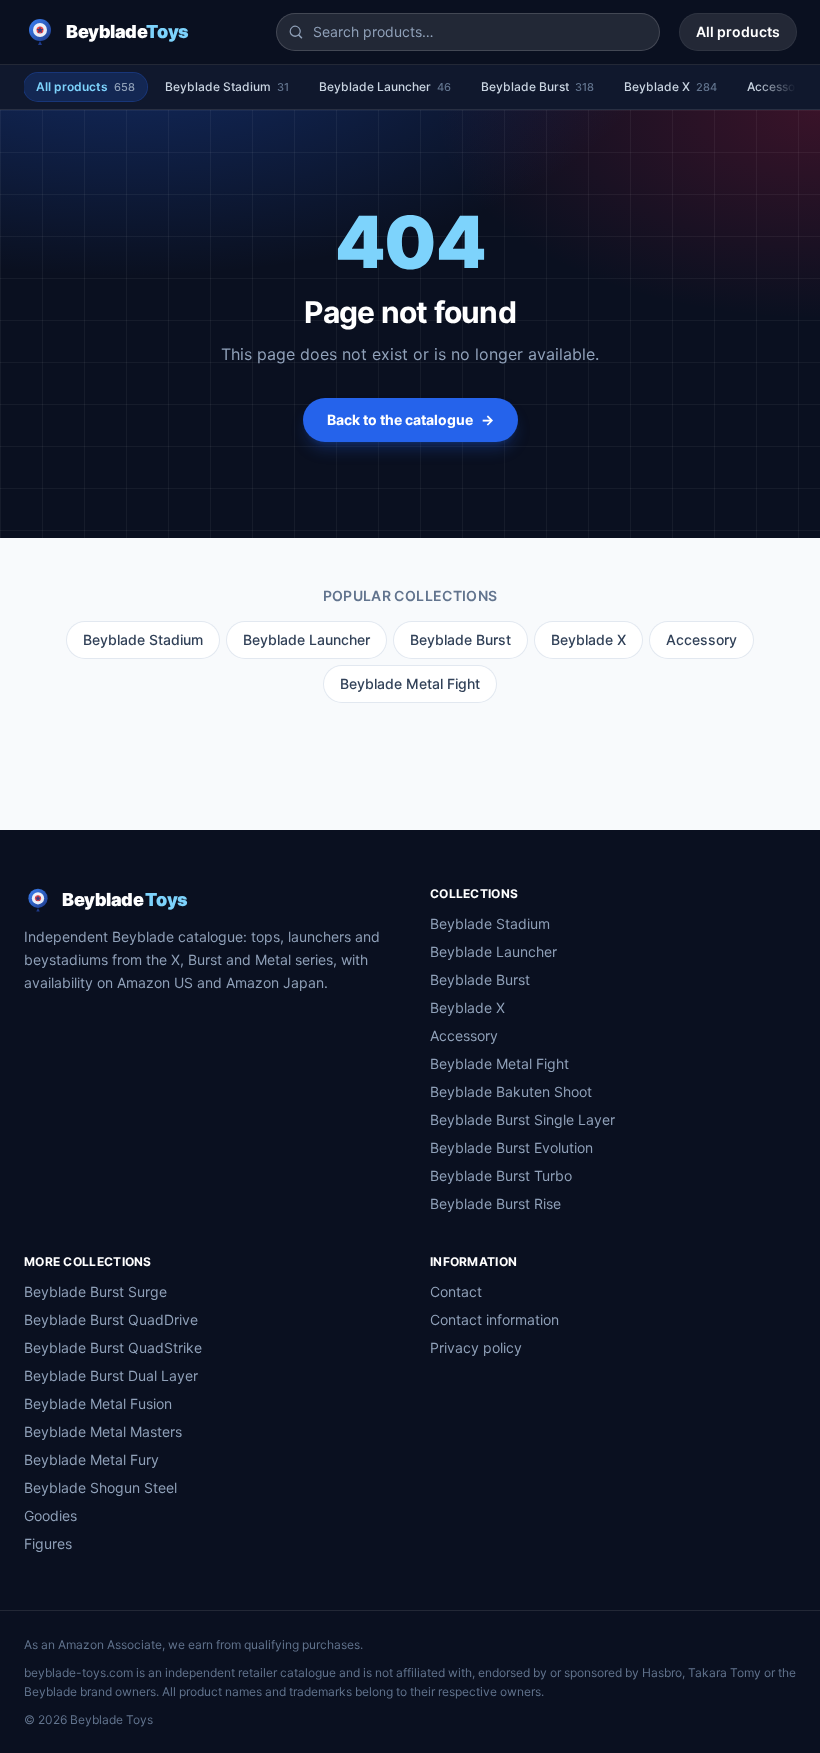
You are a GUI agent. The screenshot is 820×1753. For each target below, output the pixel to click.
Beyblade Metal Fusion (98, 1403)
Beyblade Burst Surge (95, 1291)
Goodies (50, 1515)
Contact (456, 1291)
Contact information (494, 1319)
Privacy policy (476, 1347)
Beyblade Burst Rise (495, 1203)
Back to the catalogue (410, 419)
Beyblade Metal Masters (103, 1431)
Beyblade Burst (537, 86)
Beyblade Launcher (385, 86)
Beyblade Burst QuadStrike (113, 1347)
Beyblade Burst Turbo (501, 1175)
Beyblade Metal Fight (410, 683)
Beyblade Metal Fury (91, 1459)
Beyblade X (670, 86)
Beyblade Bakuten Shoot (511, 1091)
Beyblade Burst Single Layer (522, 1119)
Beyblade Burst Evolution (511, 1147)
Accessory (701, 639)
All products (738, 31)
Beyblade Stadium (227, 86)
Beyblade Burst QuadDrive (111, 1319)
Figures (48, 1543)
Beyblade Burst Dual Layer (111, 1375)
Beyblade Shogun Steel (100, 1487)
